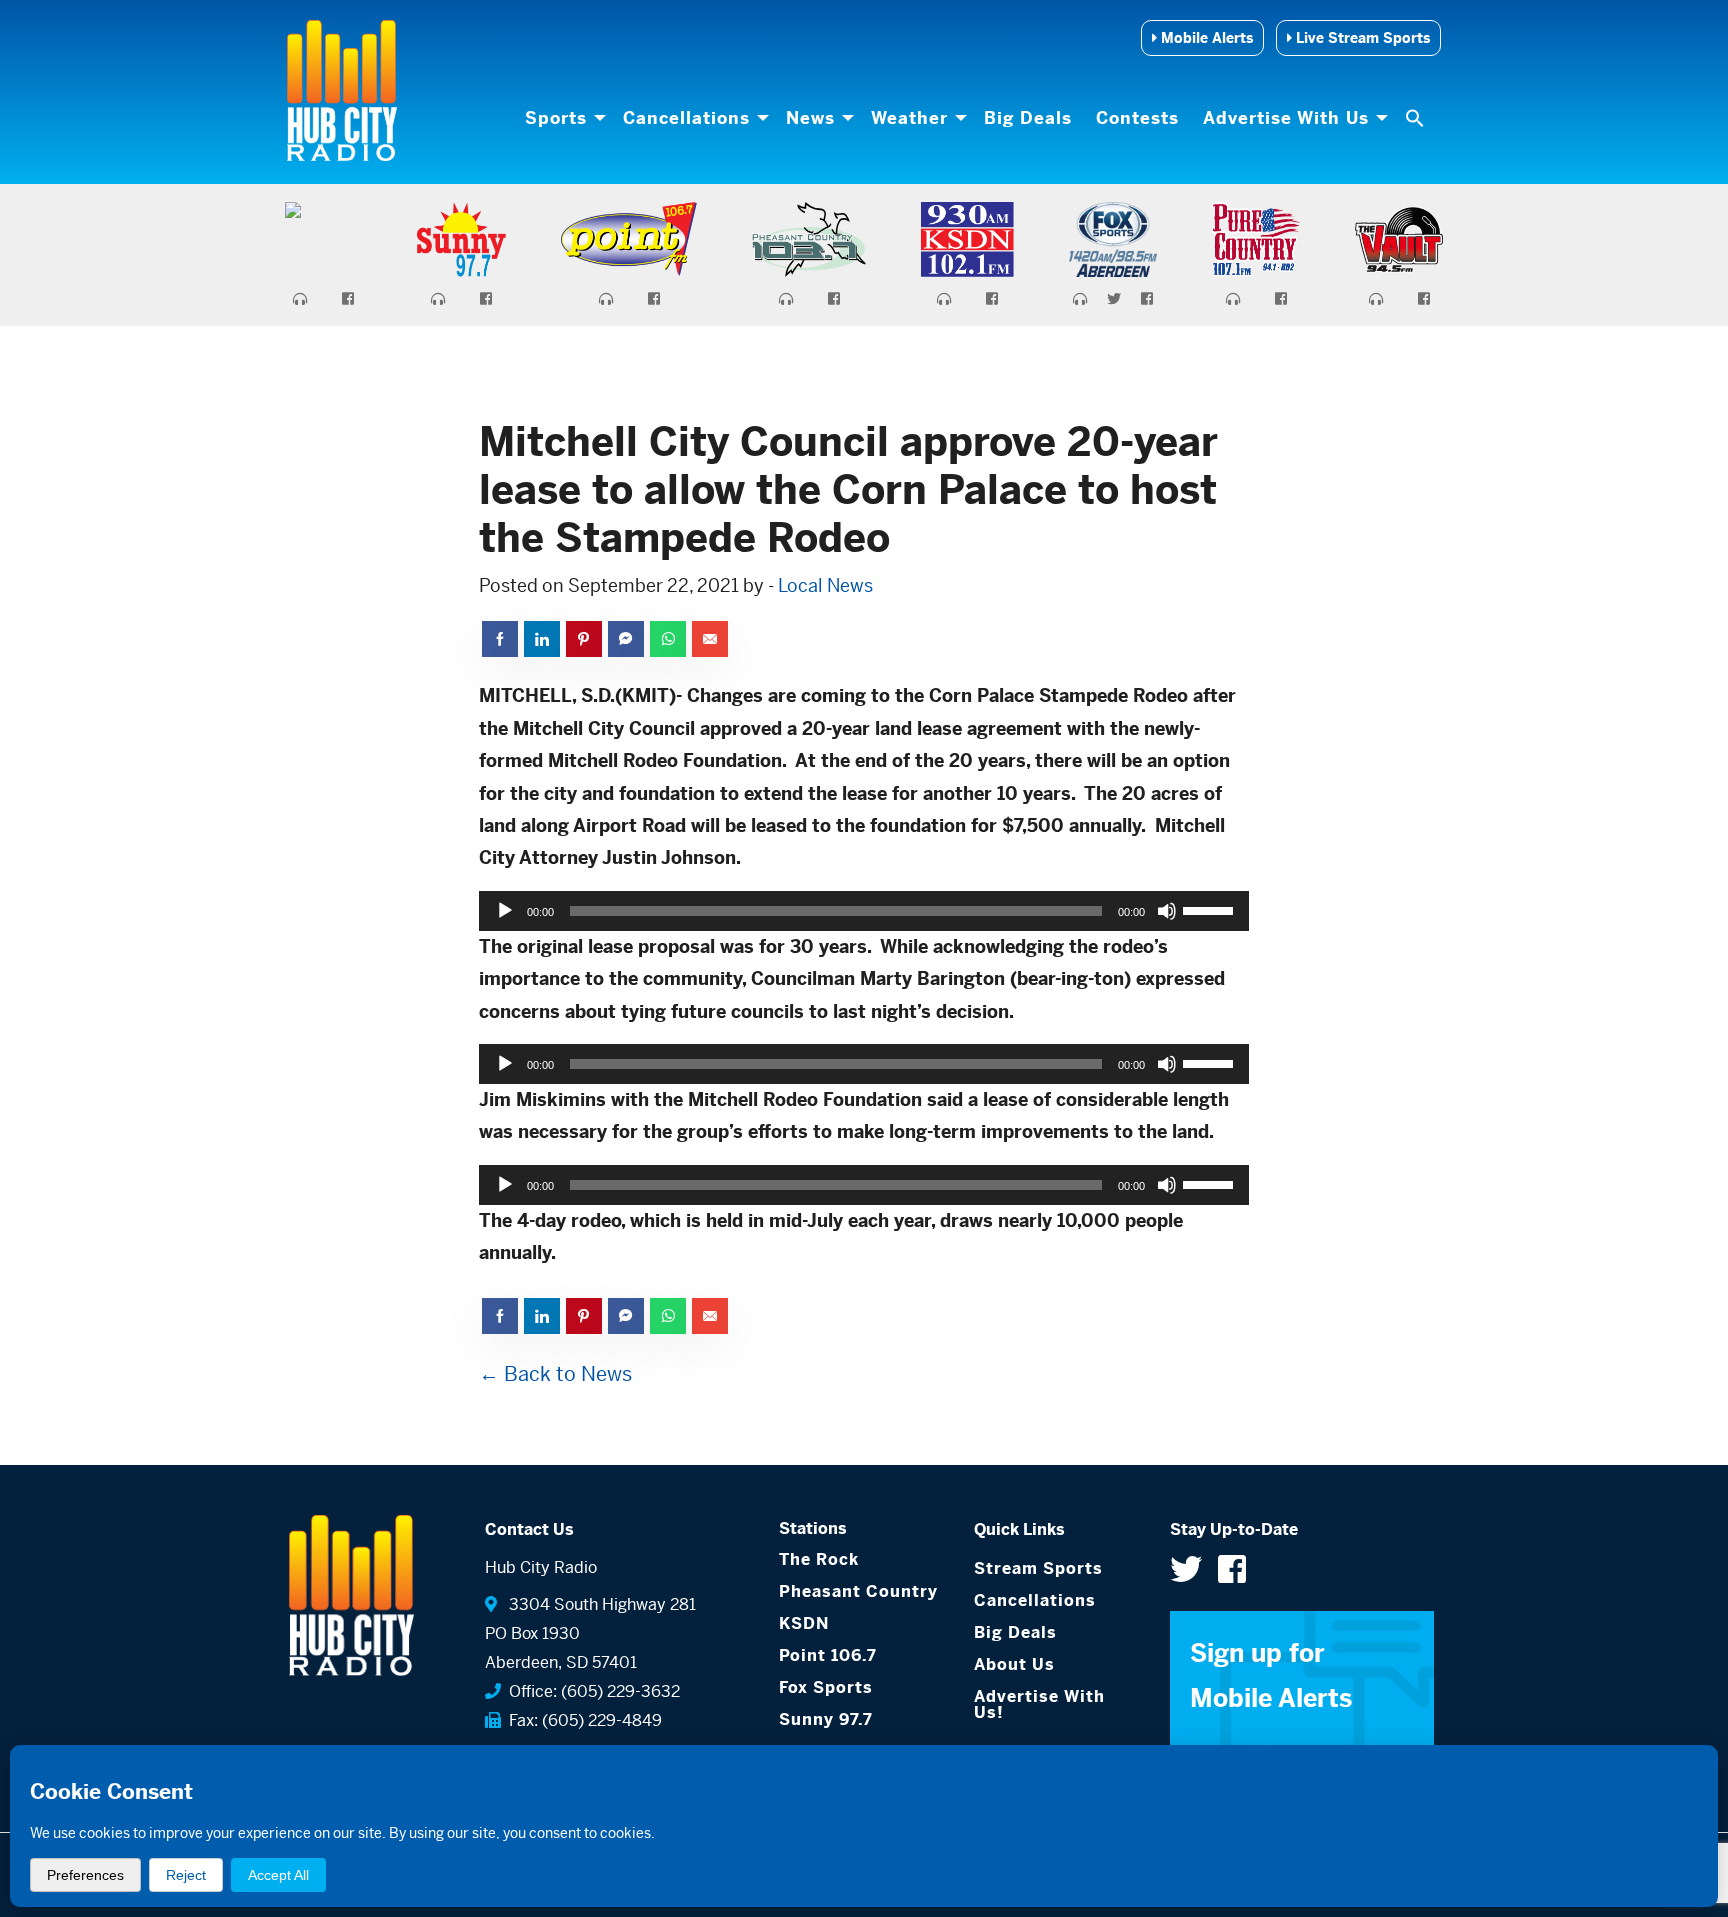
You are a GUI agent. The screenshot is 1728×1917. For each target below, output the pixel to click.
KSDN (804, 1623)
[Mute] (1167, 911)
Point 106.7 (828, 1655)
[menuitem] (562, 118)
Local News (825, 585)
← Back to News (555, 1374)
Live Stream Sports (1361, 38)
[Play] (505, 911)
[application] (864, 911)
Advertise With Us (1286, 118)
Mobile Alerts (1205, 38)
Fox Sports (826, 1687)
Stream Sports (1038, 1568)
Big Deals (1028, 118)
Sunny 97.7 (826, 1719)
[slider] (1211, 909)
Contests (1137, 118)
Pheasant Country (858, 1591)
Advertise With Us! (1039, 1704)
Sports (556, 118)
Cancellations (686, 118)
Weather (909, 118)
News (810, 118)
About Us (1014, 1664)
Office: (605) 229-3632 (590, 1691)
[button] (1417, 118)
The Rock (819, 1559)
